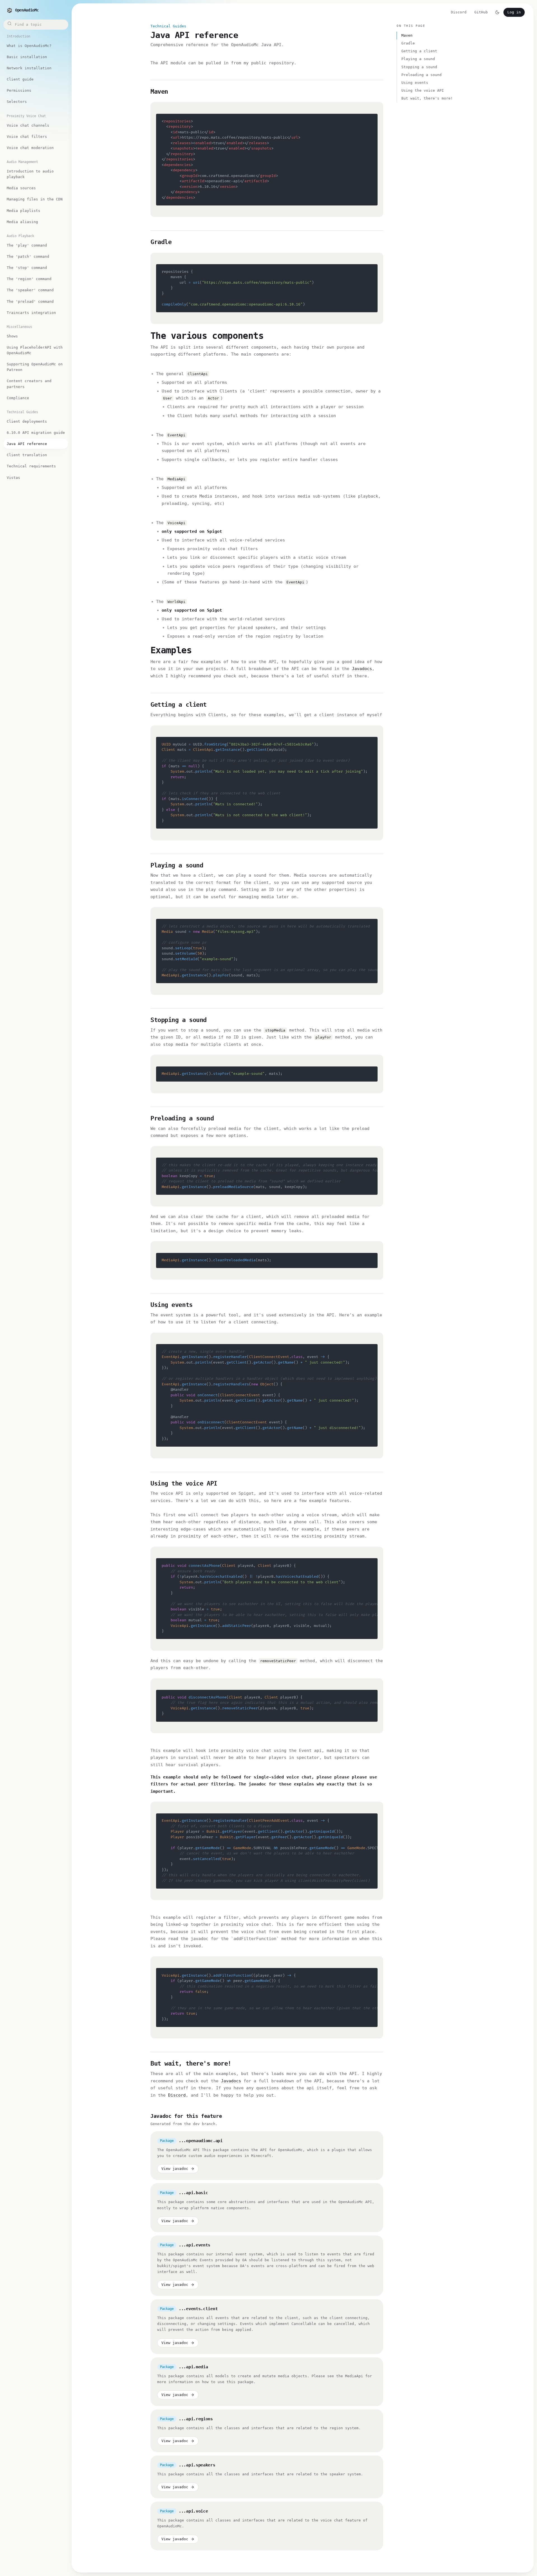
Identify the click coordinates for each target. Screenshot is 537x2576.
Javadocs (362, 669)
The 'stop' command (27, 268)
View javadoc (175, 2169)
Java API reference (27, 444)
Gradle (408, 43)
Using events (415, 83)
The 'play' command (27, 245)
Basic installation (27, 57)
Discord (459, 12)
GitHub (481, 12)
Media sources (21, 188)
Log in (514, 12)
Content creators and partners (29, 384)
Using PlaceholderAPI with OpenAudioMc (35, 350)
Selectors (17, 102)
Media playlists (23, 211)
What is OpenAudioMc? (29, 46)
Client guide (20, 79)
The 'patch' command (28, 256)
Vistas (13, 478)
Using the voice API (423, 90)
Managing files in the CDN (35, 199)
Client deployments (27, 421)
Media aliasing (22, 222)
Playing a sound (418, 59)
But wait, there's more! (427, 98)
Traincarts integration (31, 313)
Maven (407, 35)
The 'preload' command (30, 301)
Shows (12, 336)
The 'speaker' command (30, 290)
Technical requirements (31, 466)
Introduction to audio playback (30, 174)
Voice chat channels (28, 125)
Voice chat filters (27, 137)
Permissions (19, 90)
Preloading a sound (421, 75)
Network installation (29, 68)
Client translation (27, 455)
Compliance (18, 398)
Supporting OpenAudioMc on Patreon (35, 367)
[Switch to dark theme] (497, 12)
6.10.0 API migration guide (36, 433)
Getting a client (419, 51)
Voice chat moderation (30, 148)
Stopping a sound (419, 67)
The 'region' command (29, 279)
